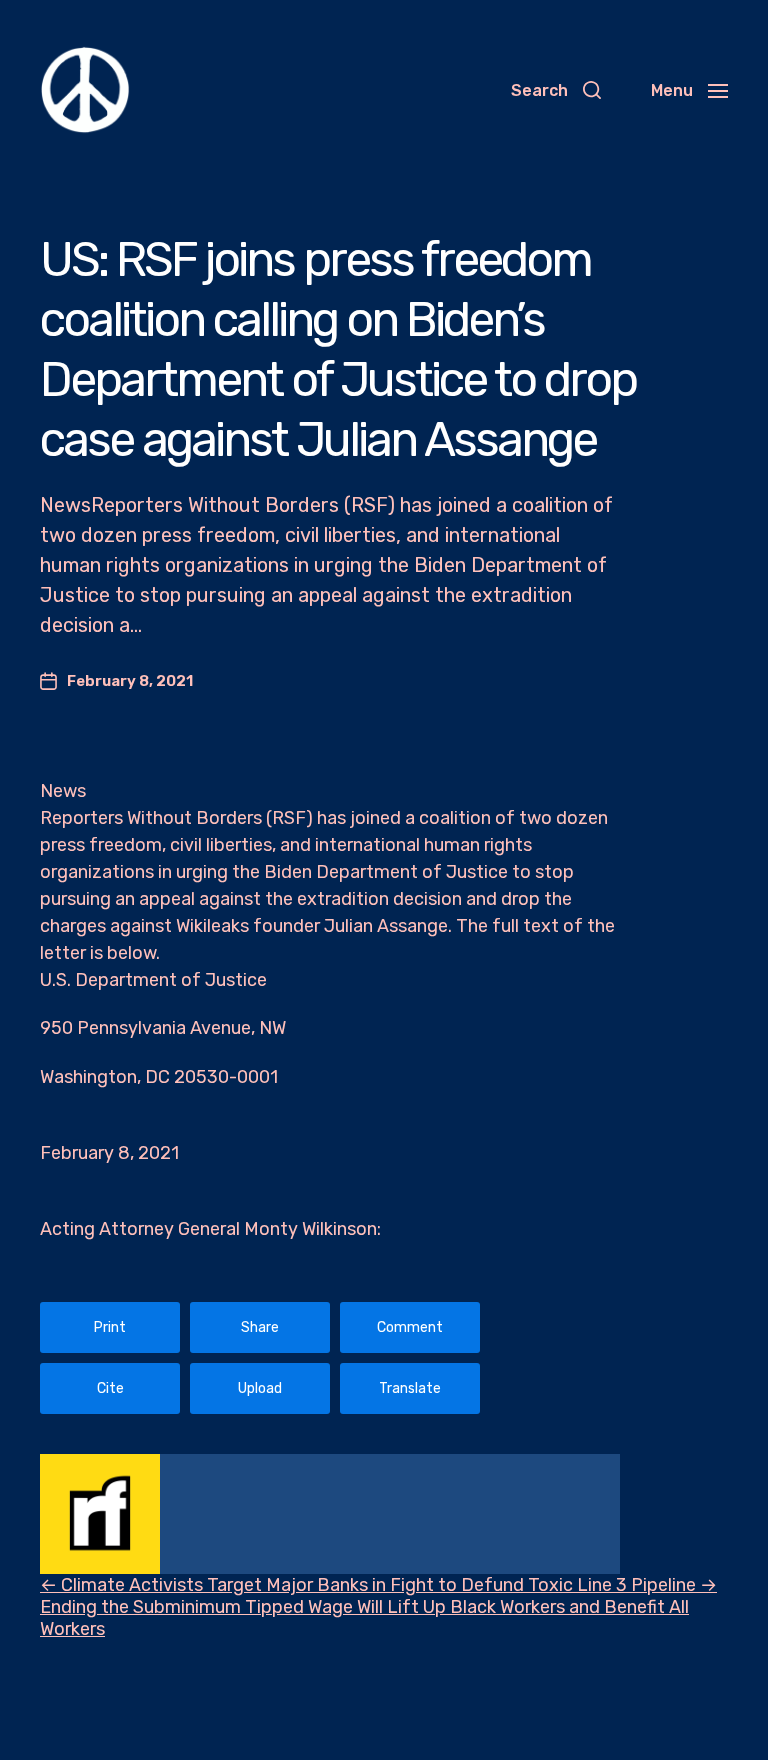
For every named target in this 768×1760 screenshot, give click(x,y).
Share (260, 1327)
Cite (110, 1388)
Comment (410, 1327)
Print (110, 1327)
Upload (260, 1388)
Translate (410, 1388)
